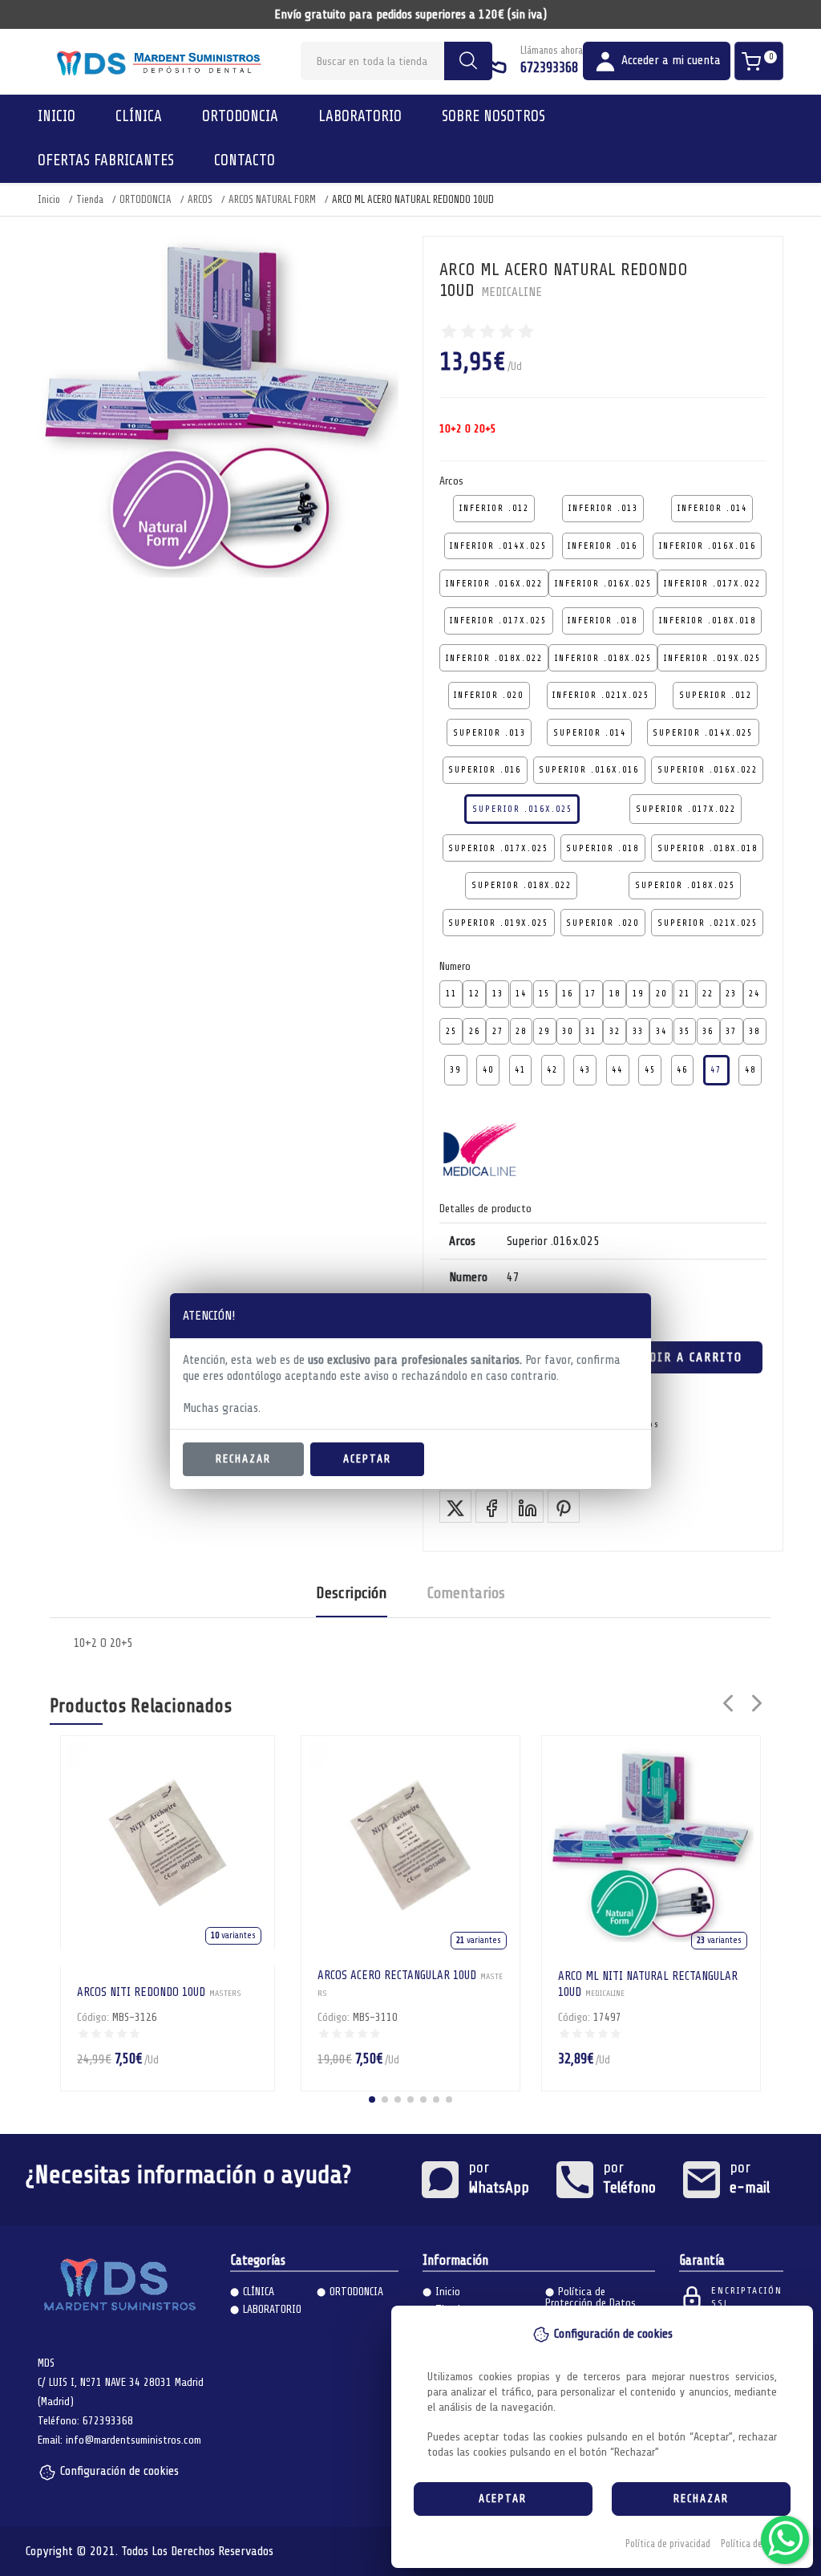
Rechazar (243, 1459)
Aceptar (367, 1459)
